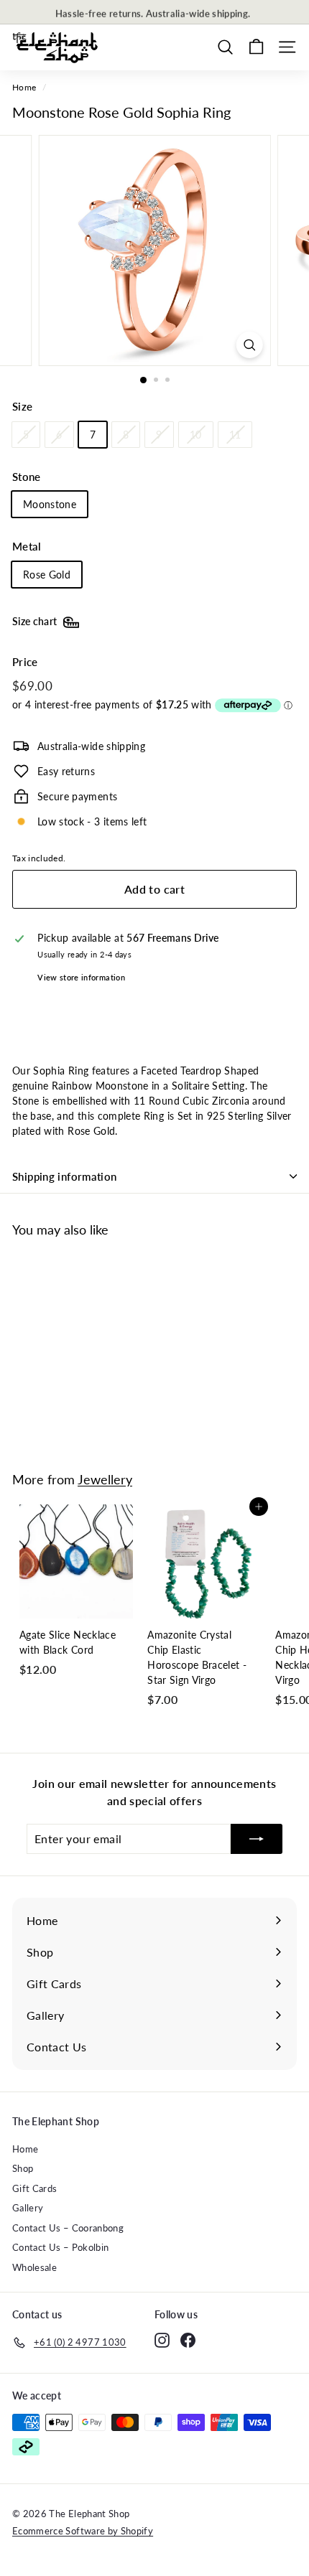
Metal (27, 546)
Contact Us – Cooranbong (68, 2228)
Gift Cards (35, 2188)
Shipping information (65, 1176)
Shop (23, 2168)
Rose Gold (47, 575)
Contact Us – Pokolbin (60, 2247)
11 (235, 435)
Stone (27, 477)
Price (25, 662)
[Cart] (256, 47)
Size (22, 406)
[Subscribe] (257, 1839)
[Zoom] (249, 345)
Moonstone (50, 504)
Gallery (28, 2208)
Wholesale (34, 2267)
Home (24, 87)
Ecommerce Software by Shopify (83, 2531)
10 (196, 435)
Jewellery (105, 1479)
